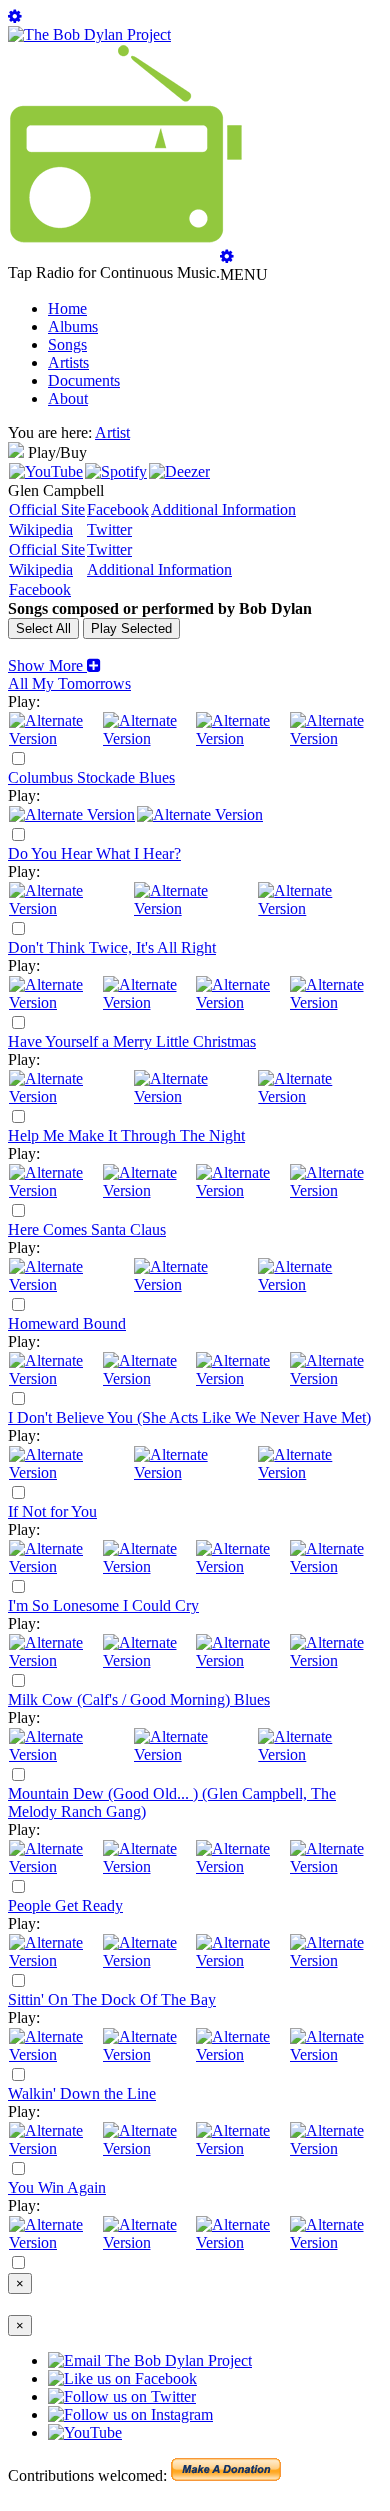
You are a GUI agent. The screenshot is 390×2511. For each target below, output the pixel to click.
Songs (67, 344)
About (68, 398)
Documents (84, 380)
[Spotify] (116, 471)
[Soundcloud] (242, 738)
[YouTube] (46, 471)
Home (67, 308)
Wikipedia (41, 529)
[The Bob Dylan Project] (89, 34)
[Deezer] (179, 471)
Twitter (109, 529)
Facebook (118, 509)
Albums (73, 326)
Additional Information (223, 509)
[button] (54, 665)
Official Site (47, 509)
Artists (68, 362)
